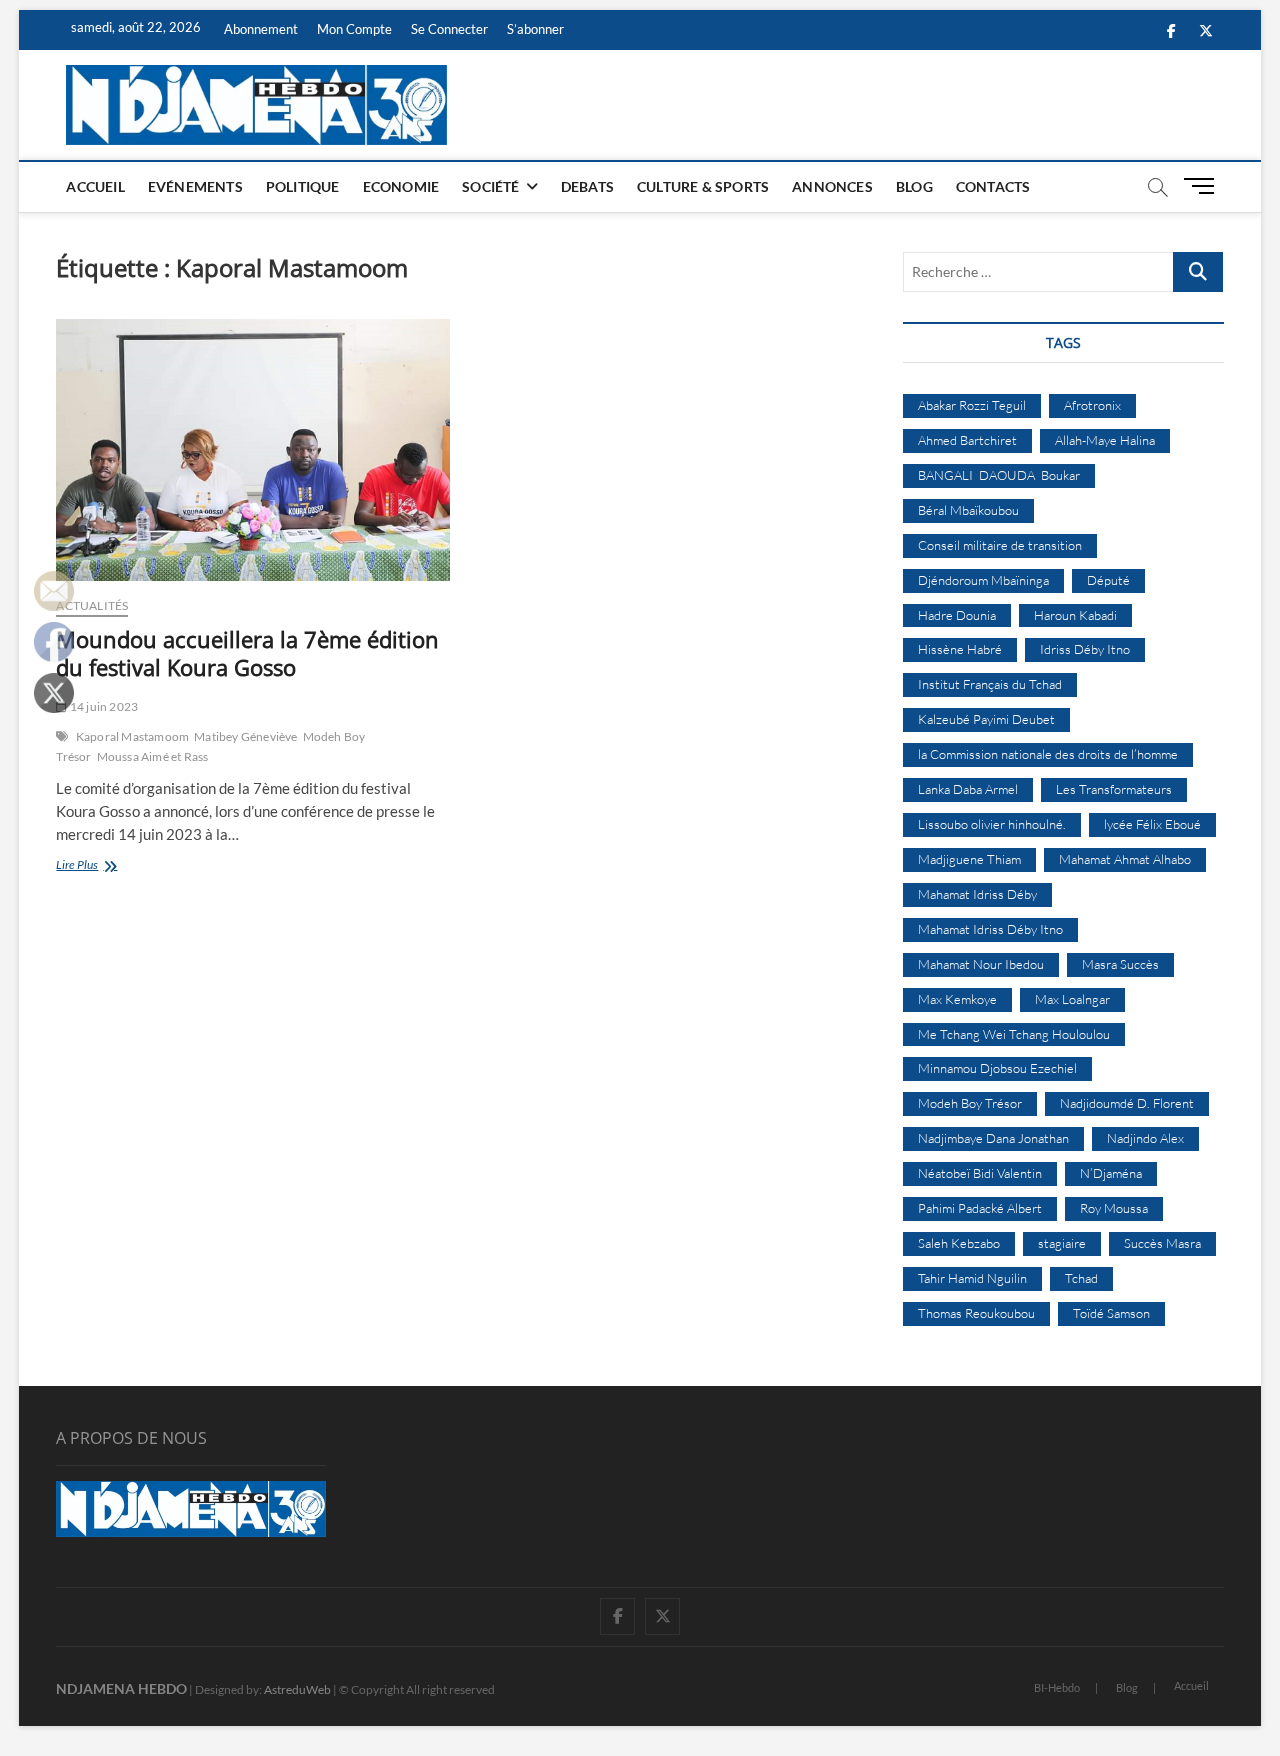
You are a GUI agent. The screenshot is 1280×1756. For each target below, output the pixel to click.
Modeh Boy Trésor (970, 1103)
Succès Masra (1162, 1243)
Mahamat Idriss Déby (977, 894)
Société (490, 186)
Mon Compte (354, 29)
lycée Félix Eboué (1152, 824)
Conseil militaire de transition (1000, 545)
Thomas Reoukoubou (976, 1313)
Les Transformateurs (1114, 789)
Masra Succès (1120, 964)
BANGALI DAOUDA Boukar (999, 475)
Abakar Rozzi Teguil (972, 405)
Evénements (195, 186)
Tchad (1081, 1278)
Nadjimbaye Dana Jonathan (993, 1138)
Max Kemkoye (957, 999)
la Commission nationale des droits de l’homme (1048, 754)
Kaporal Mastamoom (132, 736)
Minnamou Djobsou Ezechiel (997, 1068)
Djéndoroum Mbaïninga (983, 580)
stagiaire (1062, 1243)
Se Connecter (449, 29)
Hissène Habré (960, 649)
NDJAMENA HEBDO (121, 1688)
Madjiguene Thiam (969, 859)
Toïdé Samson (1111, 1313)
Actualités (92, 605)
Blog (914, 186)
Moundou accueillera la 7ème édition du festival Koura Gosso (247, 653)
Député (1108, 580)
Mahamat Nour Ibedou (981, 964)
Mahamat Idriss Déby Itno (990, 929)
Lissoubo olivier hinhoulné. (992, 824)
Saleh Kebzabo (959, 1243)
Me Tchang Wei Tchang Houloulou (1014, 1034)
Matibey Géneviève (245, 736)
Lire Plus (103, 866)
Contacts (993, 186)
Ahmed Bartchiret (967, 440)
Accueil (95, 186)
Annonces (832, 186)
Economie (401, 186)
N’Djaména (1111, 1173)
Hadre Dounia (957, 615)
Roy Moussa (1114, 1208)
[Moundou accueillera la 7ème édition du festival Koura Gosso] (252, 450)
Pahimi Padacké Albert (980, 1208)
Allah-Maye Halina (1105, 440)
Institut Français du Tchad (990, 684)
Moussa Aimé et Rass (153, 756)
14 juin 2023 (103, 706)
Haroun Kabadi (1075, 615)
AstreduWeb (297, 1689)
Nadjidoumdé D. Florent (1127, 1103)
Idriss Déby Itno (1085, 649)
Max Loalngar (1072, 999)
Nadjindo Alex (1145, 1138)
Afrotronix (1092, 405)
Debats (587, 186)
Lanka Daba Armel (968, 789)
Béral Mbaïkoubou (968, 510)
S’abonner (535, 29)
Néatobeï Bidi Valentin (980, 1173)
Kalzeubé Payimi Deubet (986, 719)
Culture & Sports (703, 186)
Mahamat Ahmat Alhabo (1125, 859)
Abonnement (261, 29)
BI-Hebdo (1057, 1687)
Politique (303, 186)
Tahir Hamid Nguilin (972, 1278)
